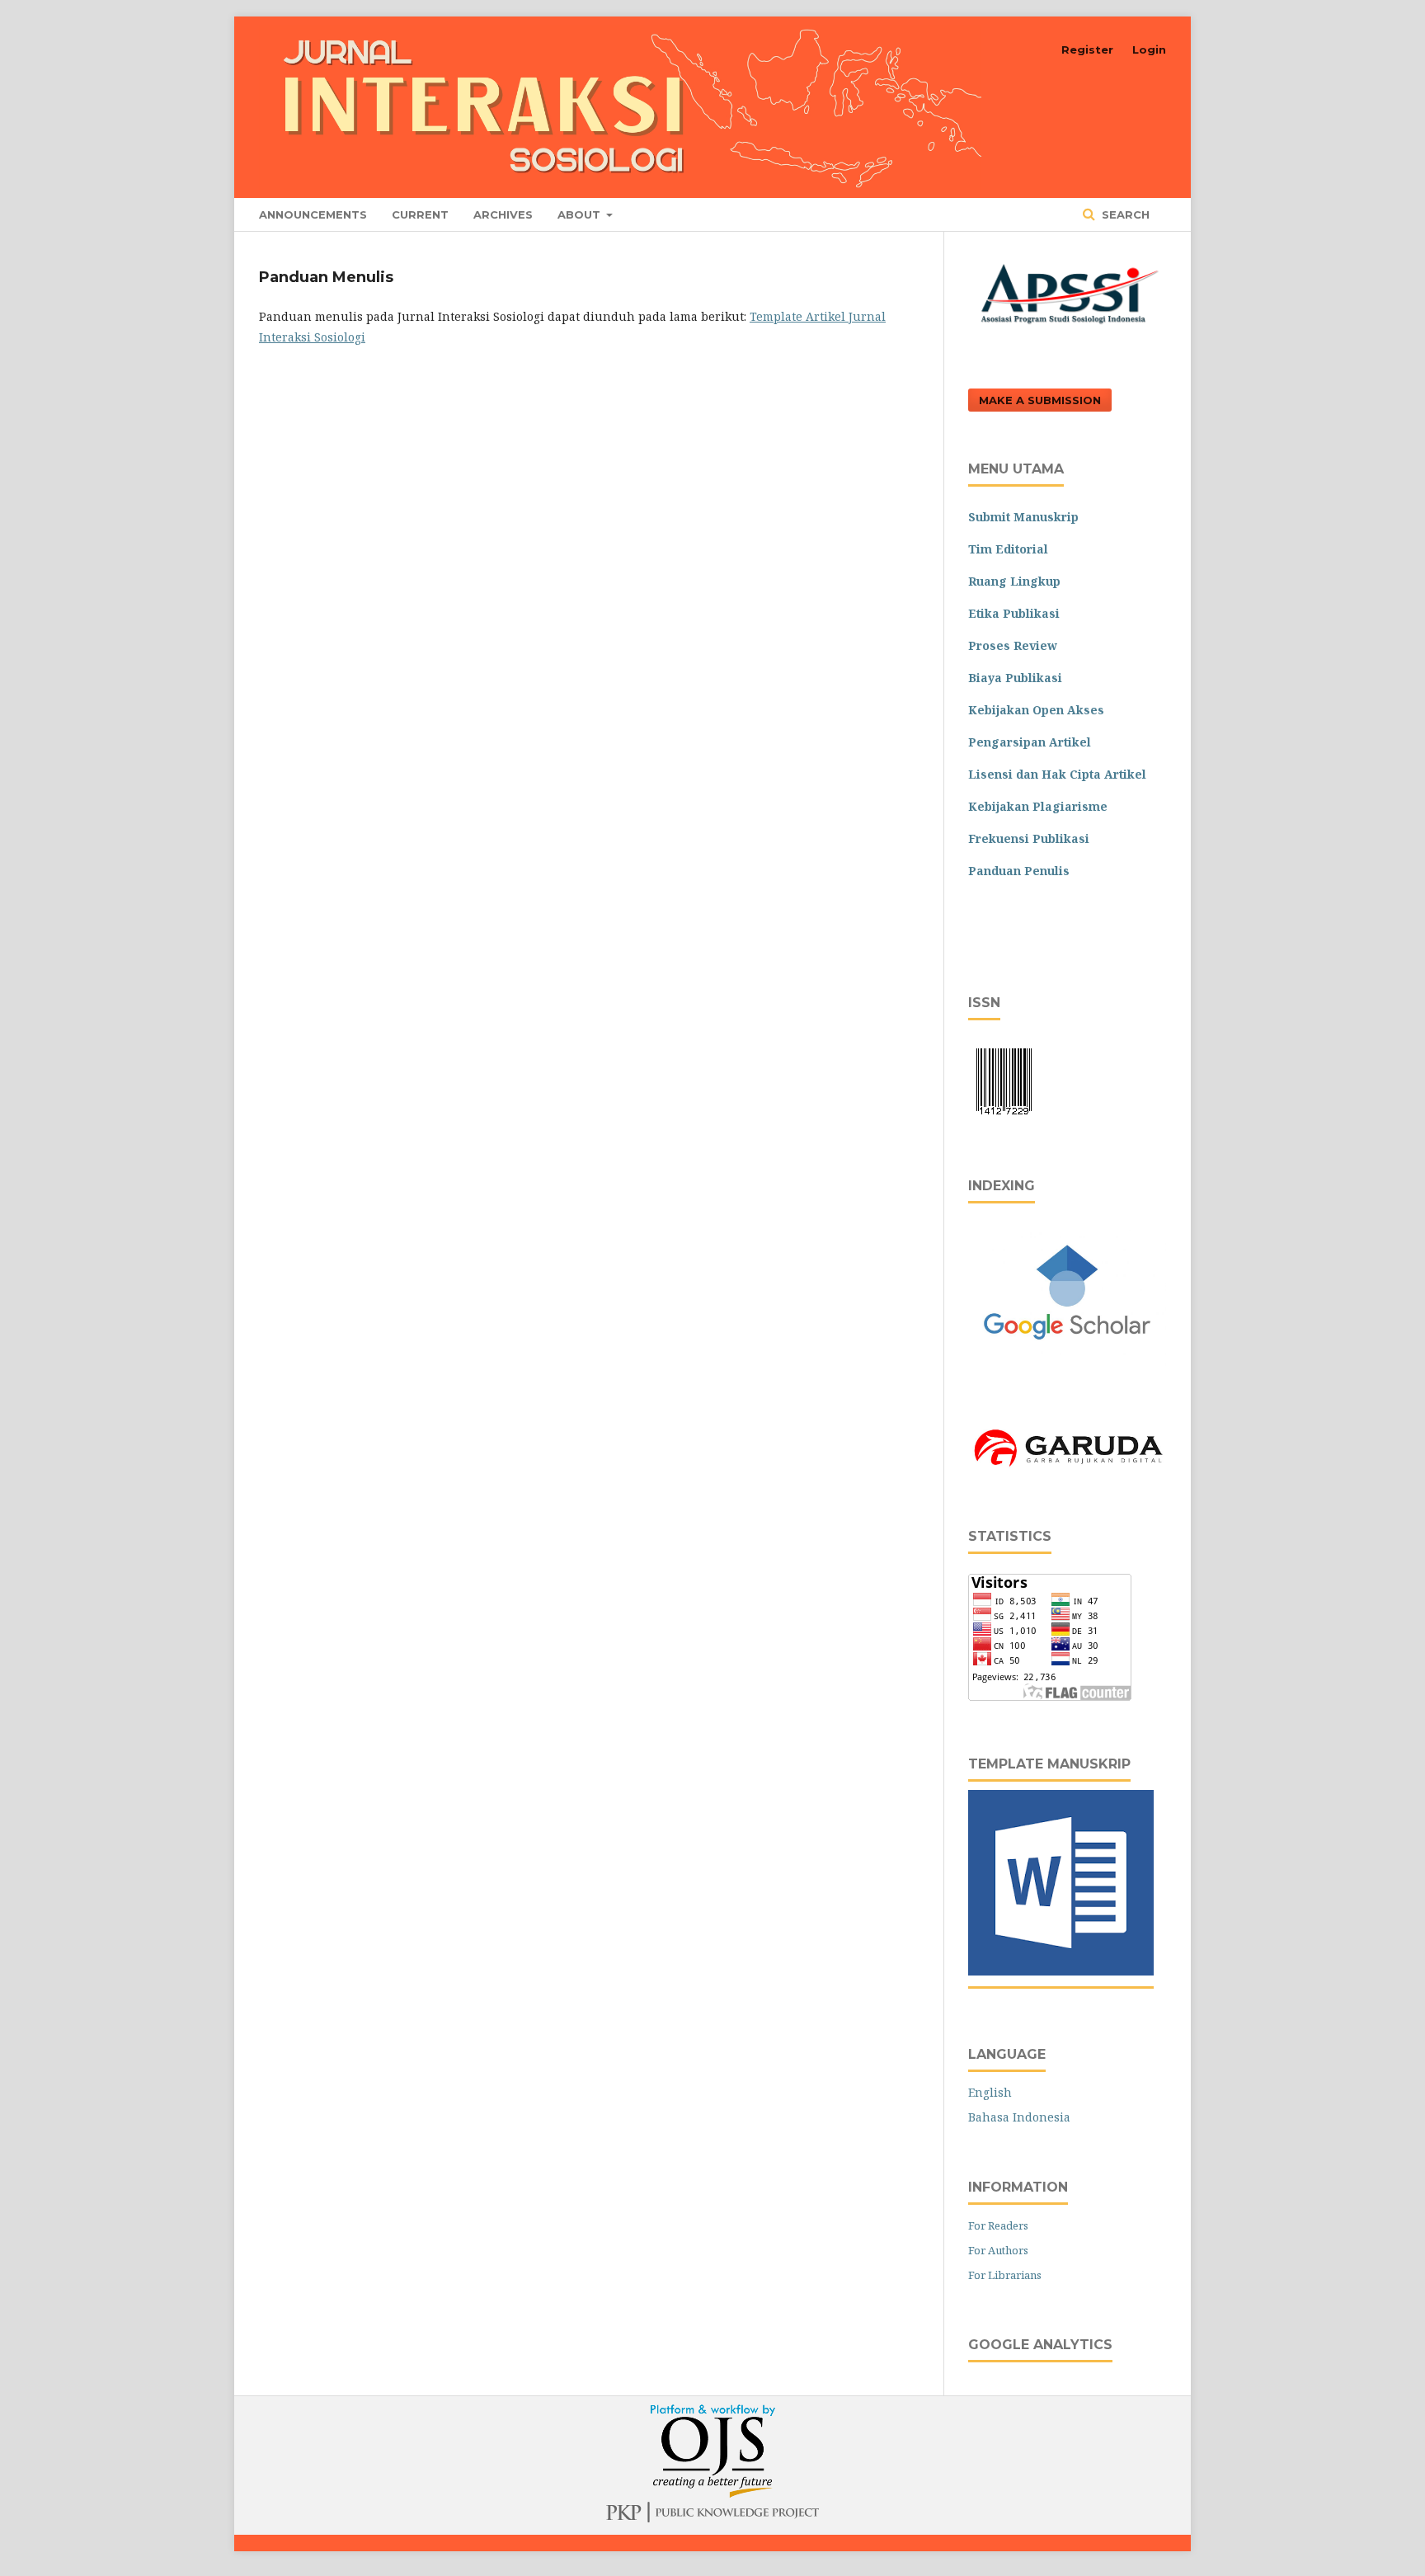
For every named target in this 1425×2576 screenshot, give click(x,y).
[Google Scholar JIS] (1067, 1367)
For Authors (998, 2250)
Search (1124, 214)
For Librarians (1005, 2275)
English (990, 2092)
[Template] (1061, 1971)
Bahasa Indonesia (1019, 2117)
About (581, 214)
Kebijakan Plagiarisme (1038, 806)
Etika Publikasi (1014, 613)
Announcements (313, 214)
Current (420, 214)
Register (1087, 49)
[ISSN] (1004, 1118)
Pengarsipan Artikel (1030, 742)
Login (1149, 49)
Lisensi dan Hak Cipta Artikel (1057, 774)
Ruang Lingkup (1014, 581)
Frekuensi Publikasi (1029, 838)
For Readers (998, 2225)
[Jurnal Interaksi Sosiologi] (1067, 1469)
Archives (503, 214)
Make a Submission (1040, 400)
